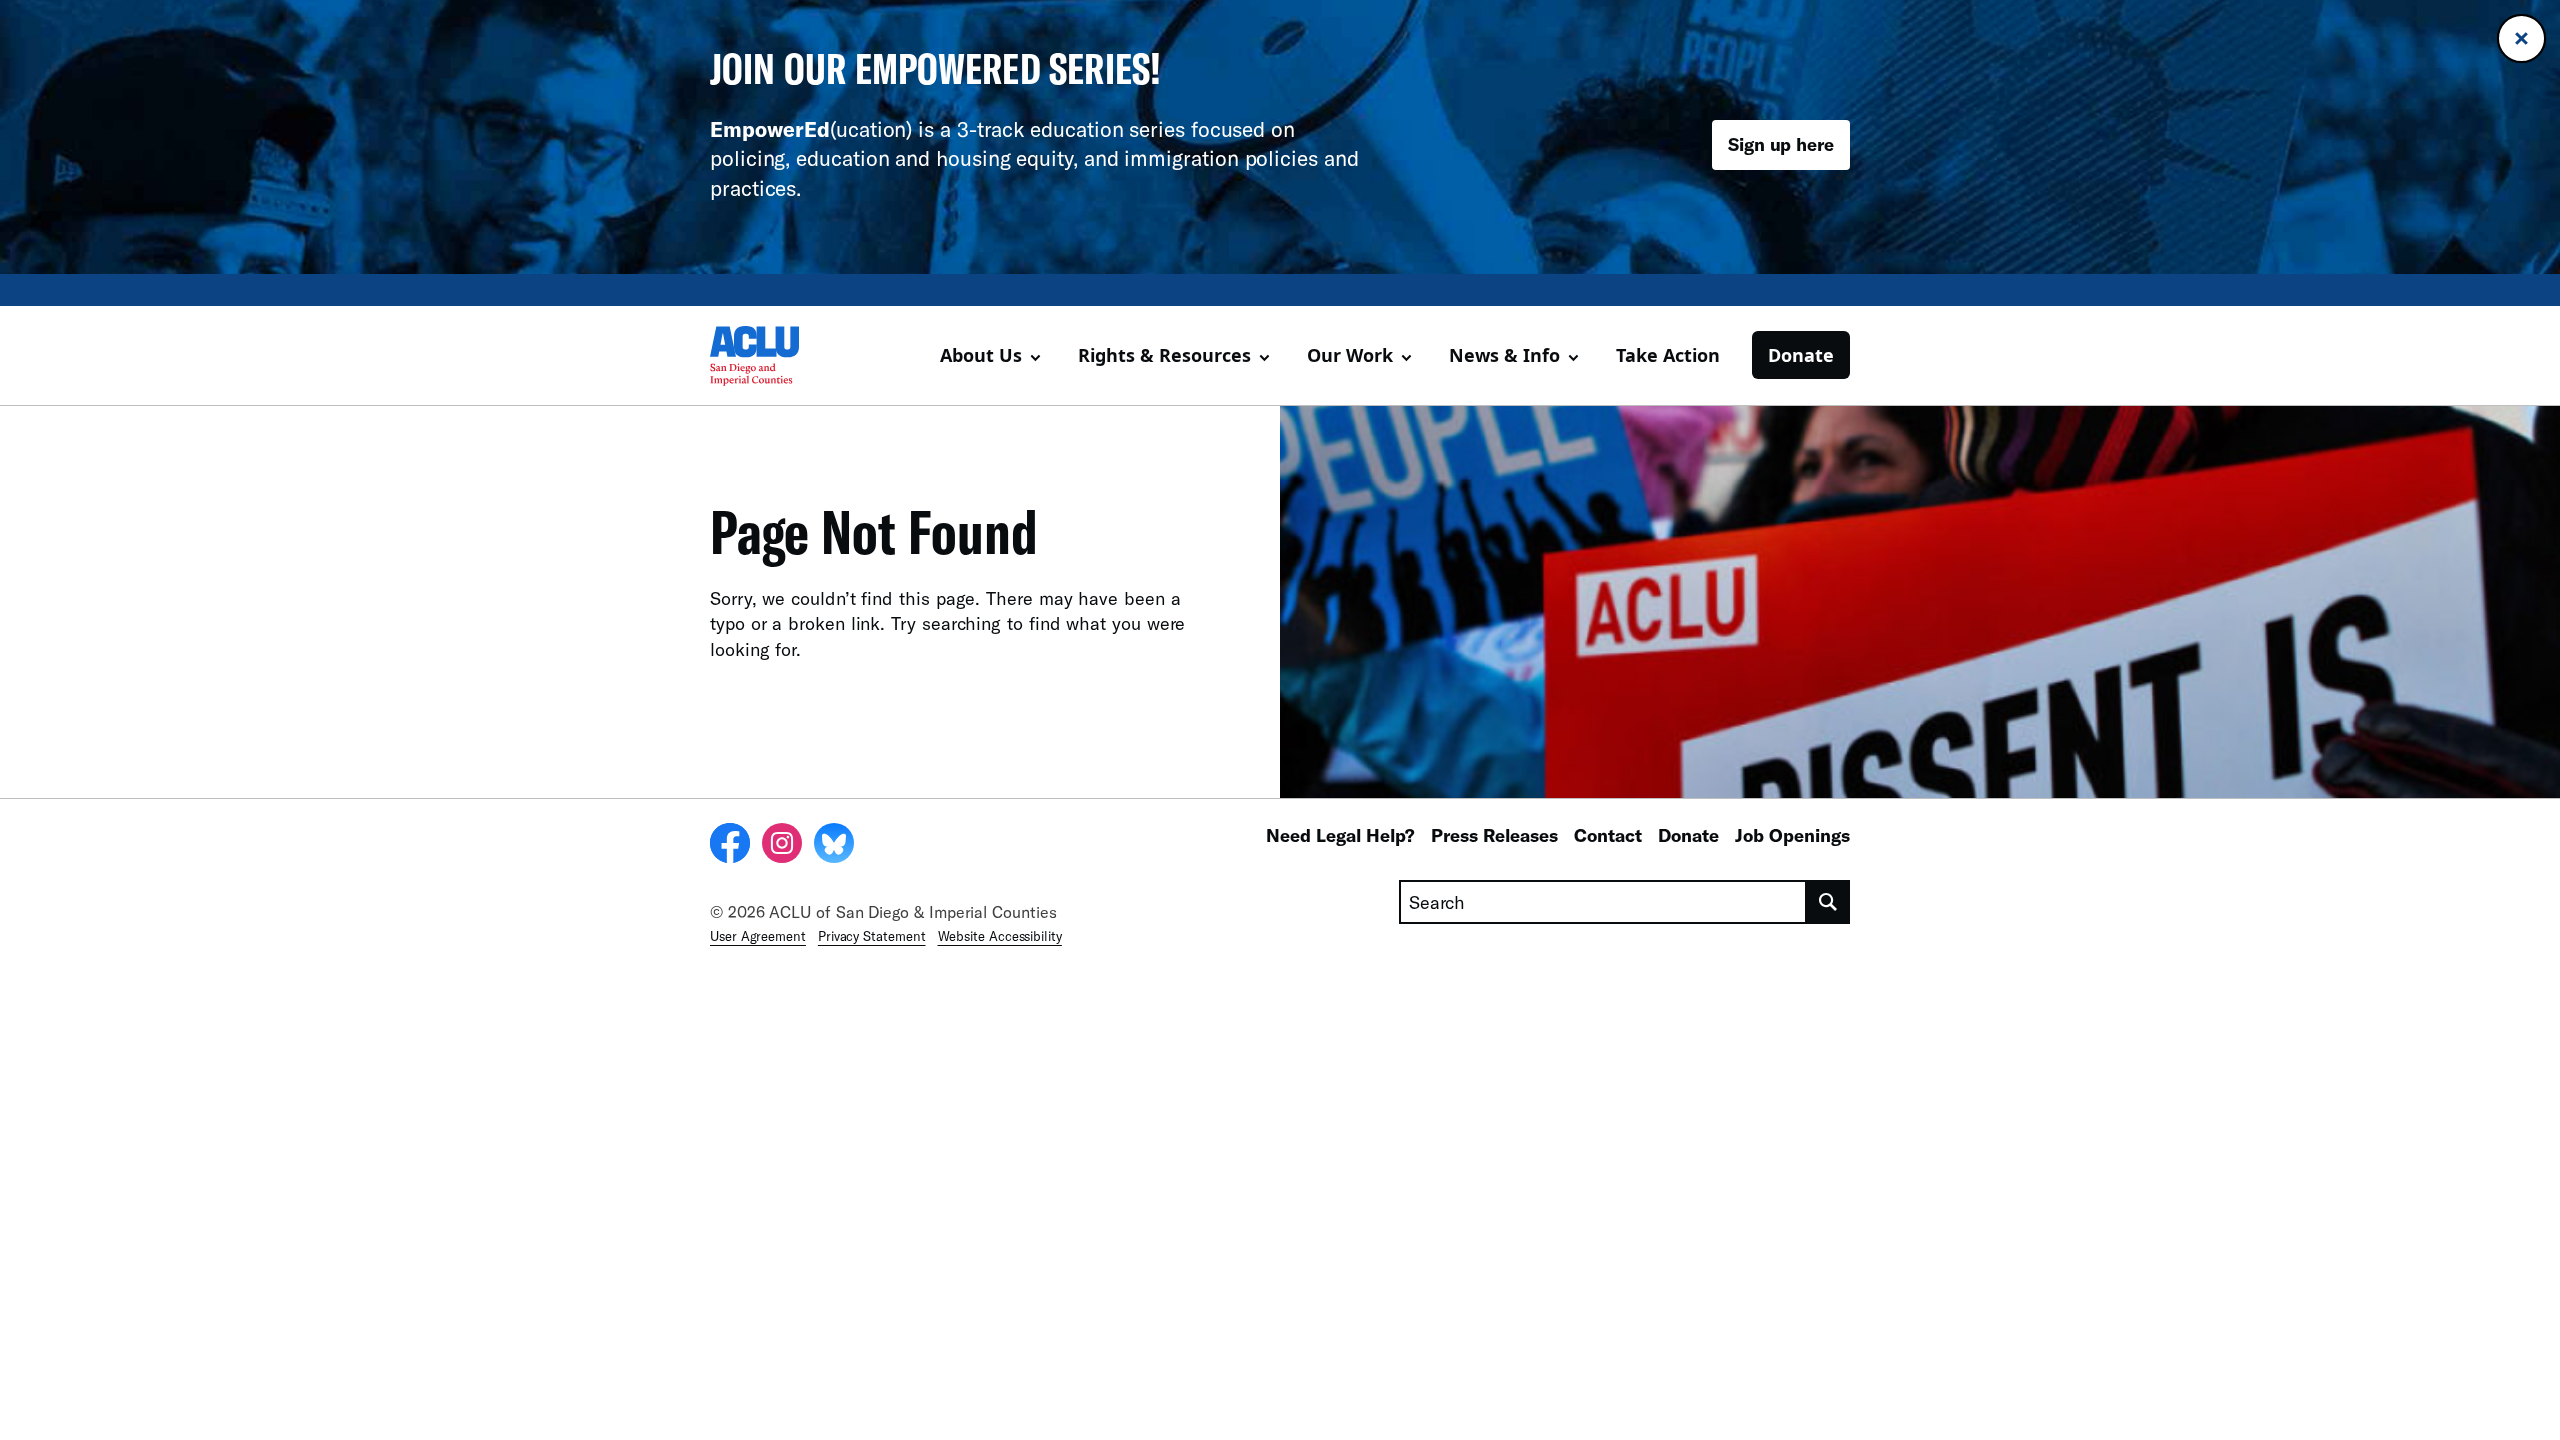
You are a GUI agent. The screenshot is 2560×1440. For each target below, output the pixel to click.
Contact (1608, 835)
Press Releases (1494, 835)
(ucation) (811, 128)
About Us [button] (981, 355)
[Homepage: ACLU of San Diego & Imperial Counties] (780, 356)
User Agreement (758, 936)
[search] (1828, 902)
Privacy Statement (872, 936)
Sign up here (1781, 144)
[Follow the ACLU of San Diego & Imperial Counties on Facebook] (730, 846)
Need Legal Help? (1340, 835)
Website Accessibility (1000, 936)
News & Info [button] (1504, 355)
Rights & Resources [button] (1164, 355)
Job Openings (1792, 835)
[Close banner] (2521, 38)
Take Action (1668, 355)
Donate (1801, 355)
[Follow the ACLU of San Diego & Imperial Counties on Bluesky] (834, 846)
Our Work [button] (1350, 355)
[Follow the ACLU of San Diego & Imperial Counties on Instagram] (782, 846)
